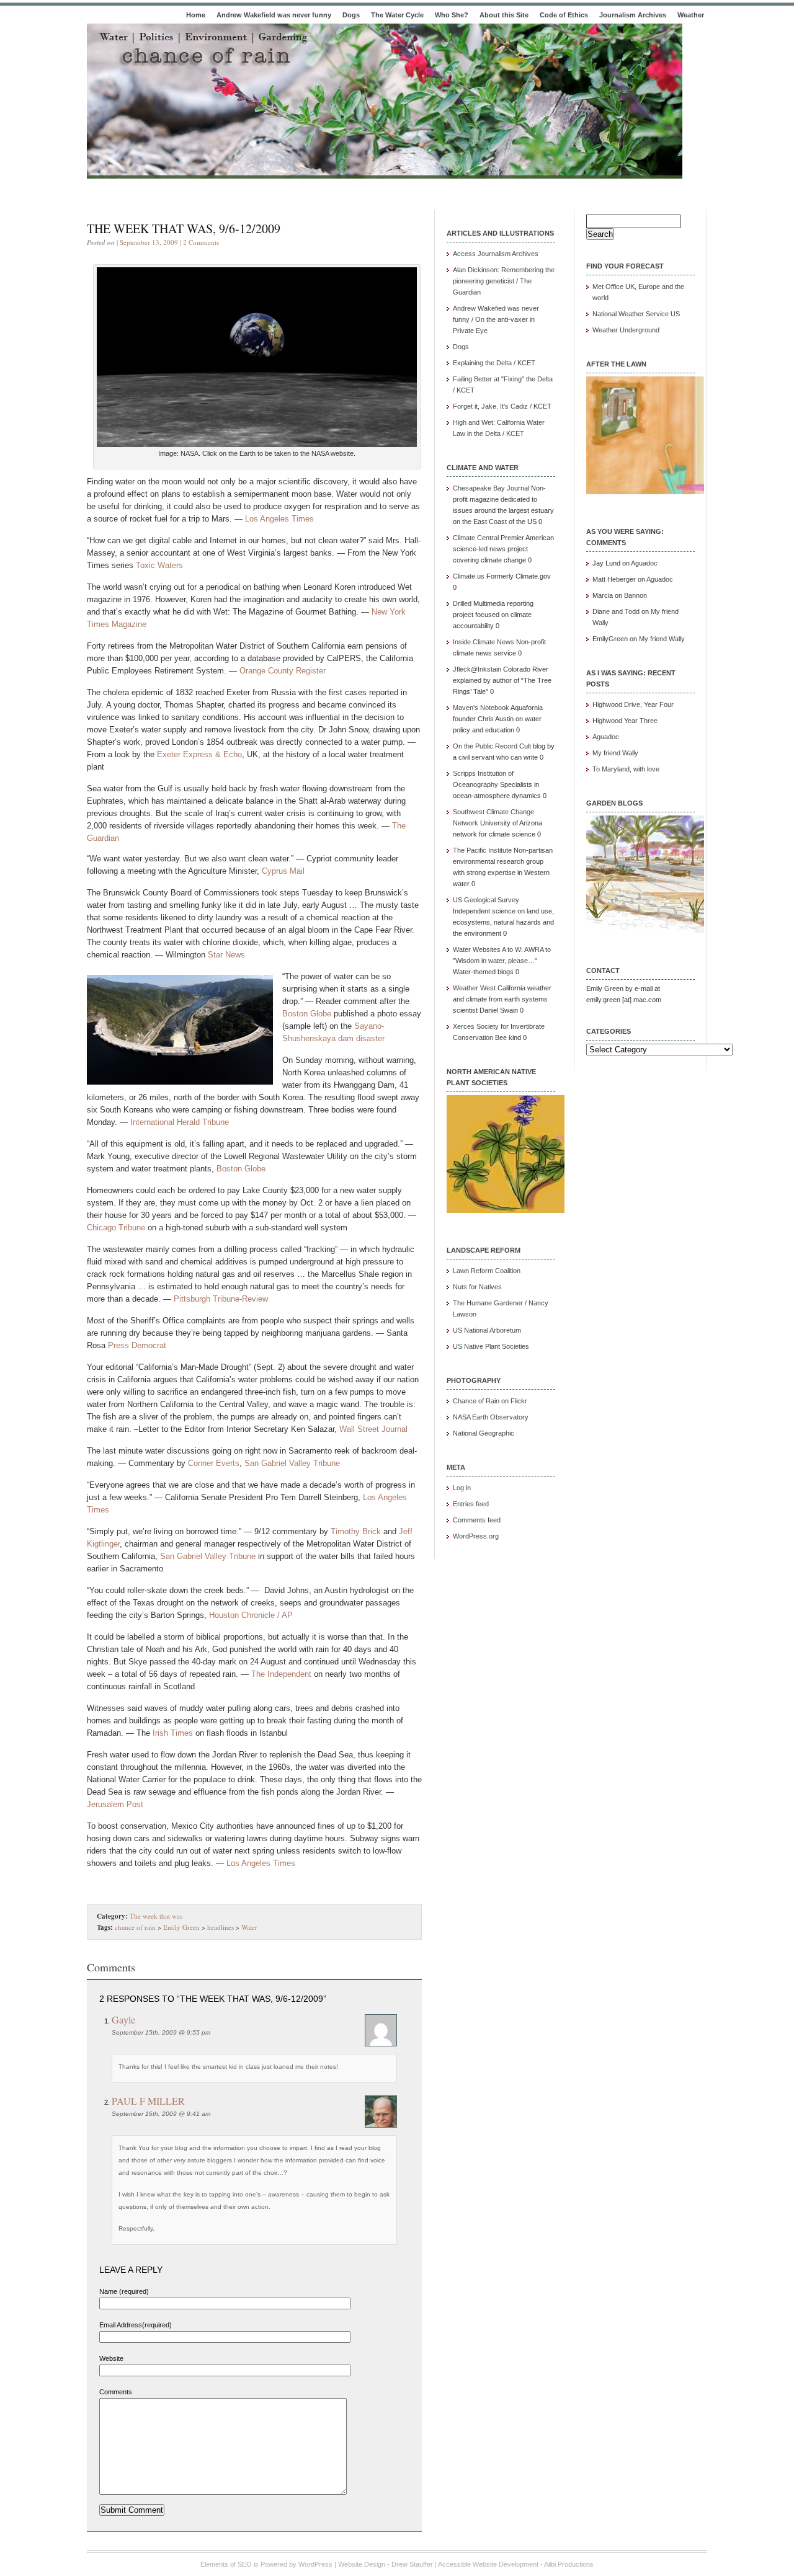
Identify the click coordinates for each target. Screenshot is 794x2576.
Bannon (636, 595)
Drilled (462, 603)
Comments (116, 2392)
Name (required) (124, 2291)
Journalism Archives (633, 15)
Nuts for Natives (477, 1287)
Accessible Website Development (488, 2564)
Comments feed (477, 1520)
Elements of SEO (226, 2564)
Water (249, 1927)
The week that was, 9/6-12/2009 (184, 229)
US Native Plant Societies (491, 1346)
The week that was (156, 1916)
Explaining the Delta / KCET (494, 363)
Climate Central (476, 538)
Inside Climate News (484, 642)
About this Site (504, 15)
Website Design (362, 2564)
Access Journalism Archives (496, 254)
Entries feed (471, 1504)
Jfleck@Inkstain (477, 669)
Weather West (474, 988)
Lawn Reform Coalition (487, 1271)
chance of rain (135, 1927)
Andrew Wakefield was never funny (274, 15)
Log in (462, 1488)
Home (196, 15)
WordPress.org (476, 1536)
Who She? (452, 15)
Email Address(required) (136, 2325)
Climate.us (469, 576)
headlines (221, 1927)
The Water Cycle (397, 15)
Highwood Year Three (625, 721)
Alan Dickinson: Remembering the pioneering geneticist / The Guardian (504, 281)
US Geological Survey (486, 900)
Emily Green (181, 1927)
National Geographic (484, 1433)
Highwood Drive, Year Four (633, 704)
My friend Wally (662, 639)
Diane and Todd (616, 611)
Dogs (351, 15)
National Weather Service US (636, 314)
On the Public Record (485, 746)
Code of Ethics (564, 15)
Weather (691, 15)
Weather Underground (626, 330)
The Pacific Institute (482, 850)
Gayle (123, 2019)
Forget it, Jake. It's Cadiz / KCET (502, 406)
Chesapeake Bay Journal (491, 488)
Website (111, 2358)
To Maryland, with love (626, 769)
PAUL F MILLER (148, 2101)
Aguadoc (644, 563)
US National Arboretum (487, 1330)
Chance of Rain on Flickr (490, 1401)
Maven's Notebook (481, 708)
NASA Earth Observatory (491, 1417)
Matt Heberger (614, 579)
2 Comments (201, 242)
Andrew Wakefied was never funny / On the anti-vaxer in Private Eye (496, 319)
